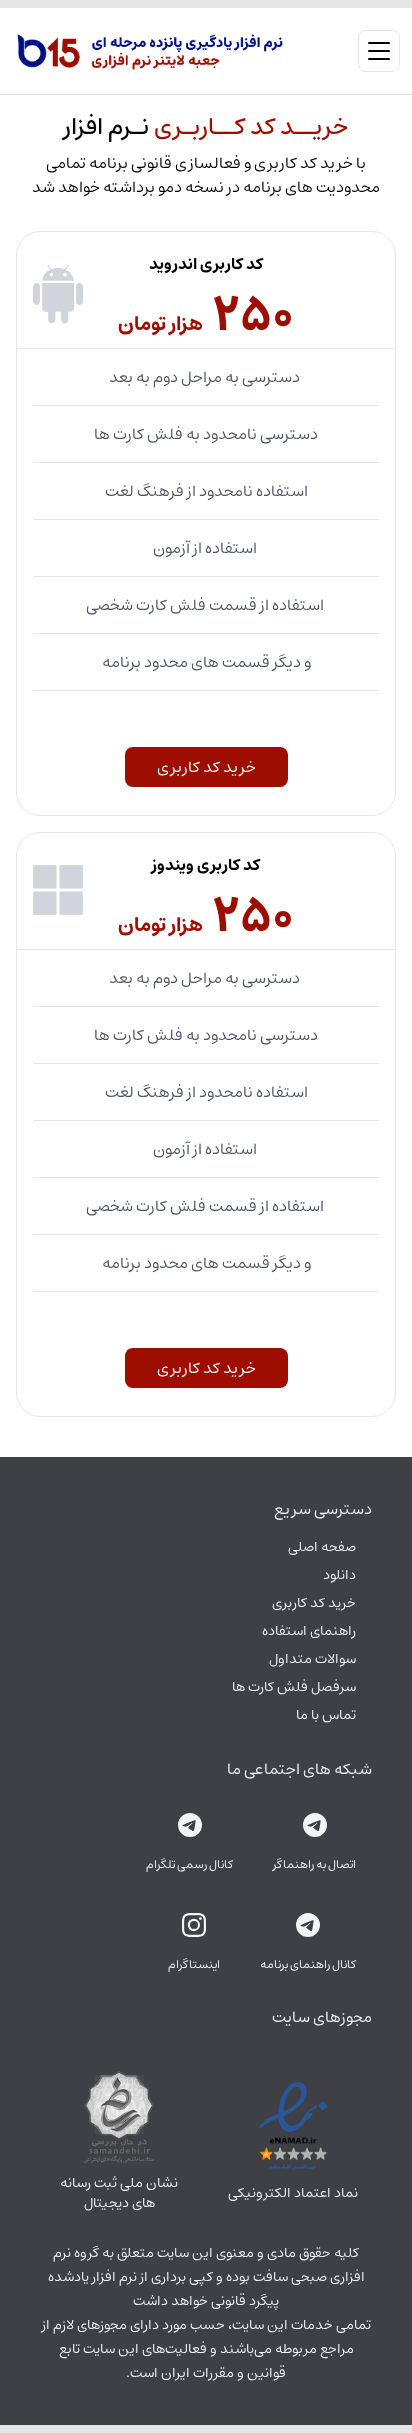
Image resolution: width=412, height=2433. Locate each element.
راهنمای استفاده (309, 1631)
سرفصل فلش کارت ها (294, 1687)
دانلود (339, 1575)
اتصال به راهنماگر (314, 1865)
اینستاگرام (194, 1965)
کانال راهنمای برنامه (308, 1965)
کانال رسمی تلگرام (189, 1865)
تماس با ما (326, 1715)
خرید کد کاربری (206, 767)
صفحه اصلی (322, 1547)
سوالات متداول (312, 1659)
